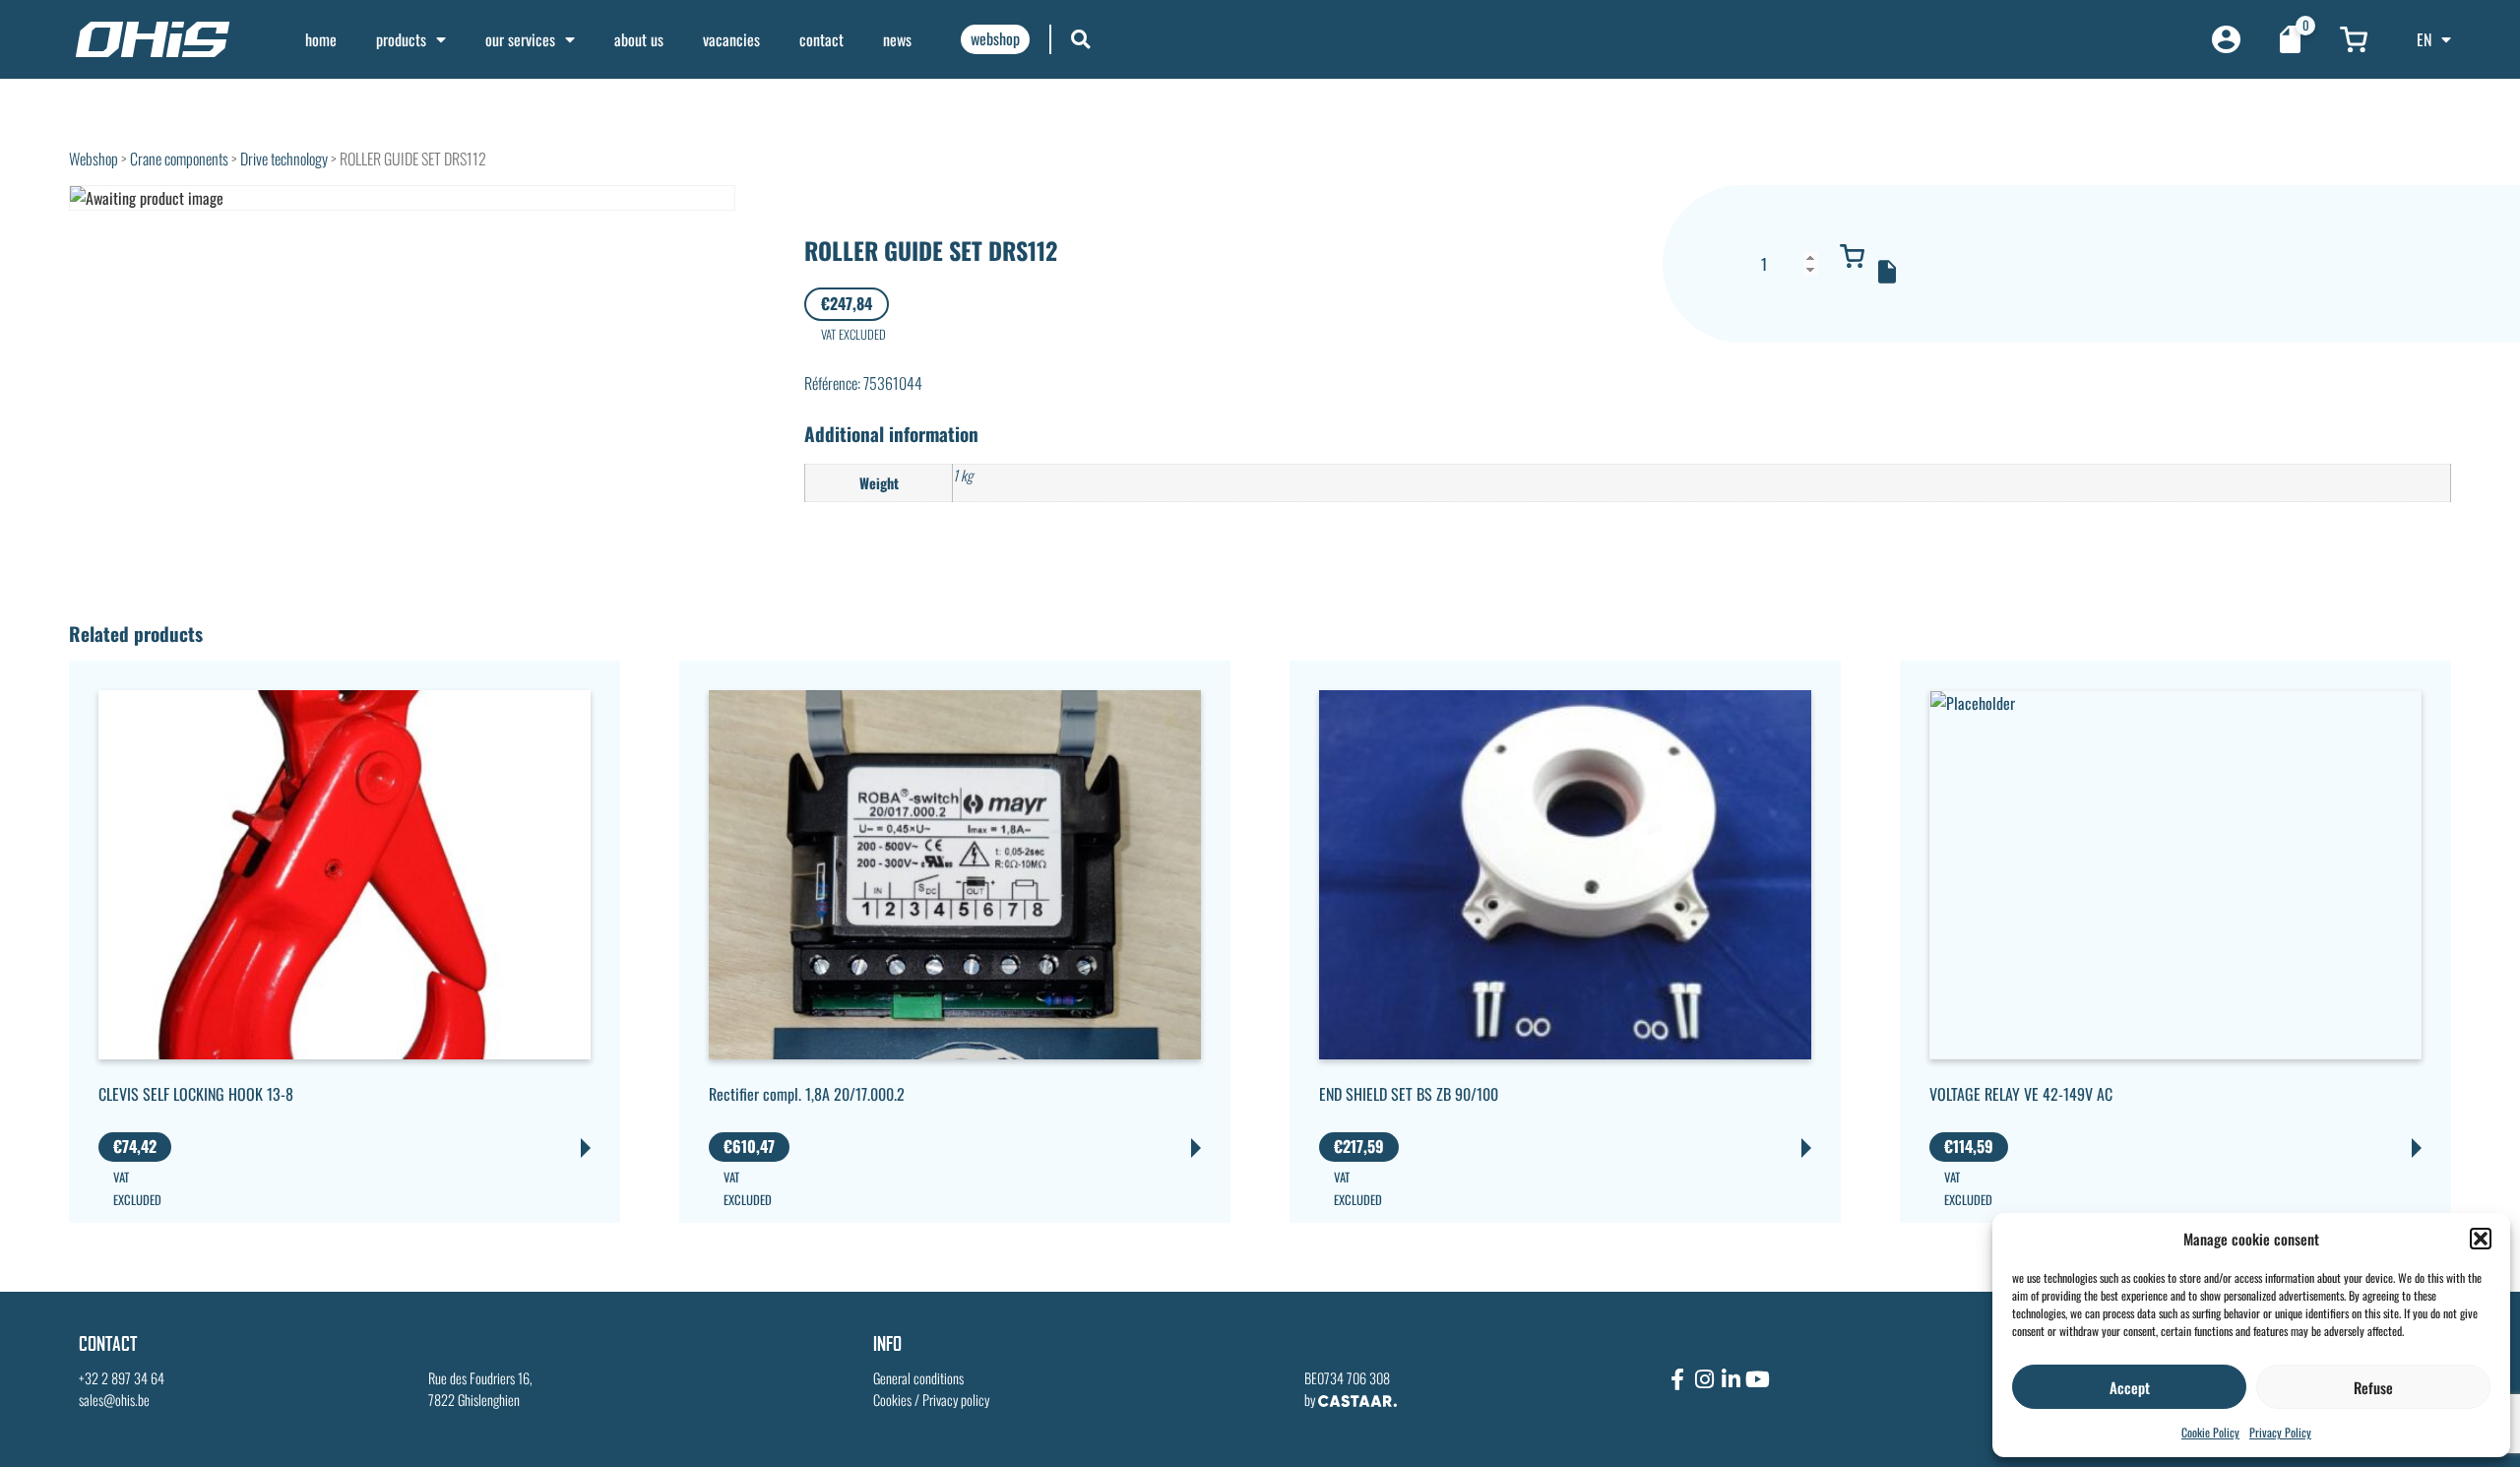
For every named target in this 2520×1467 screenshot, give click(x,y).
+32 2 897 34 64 (122, 1378)
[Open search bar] (1081, 39)
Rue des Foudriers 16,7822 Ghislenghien (480, 1389)
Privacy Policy (2280, 1432)
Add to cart (1853, 256)
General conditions (918, 1378)
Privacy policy (956, 1400)
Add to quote (1887, 272)
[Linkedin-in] (1731, 1379)
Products (401, 39)
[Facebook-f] (1677, 1379)
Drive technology (284, 159)
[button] (2481, 1239)
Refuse (2373, 1387)
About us (639, 39)
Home (321, 39)
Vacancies (731, 39)
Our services (520, 39)
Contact (821, 39)
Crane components (179, 159)
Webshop (94, 159)
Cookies (892, 1400)
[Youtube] (1757, 1379)
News (897, 39)
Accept (2130, 1387)
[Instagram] (1704, 1379)
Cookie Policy (2210, 1432)
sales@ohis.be (114, 1400)
